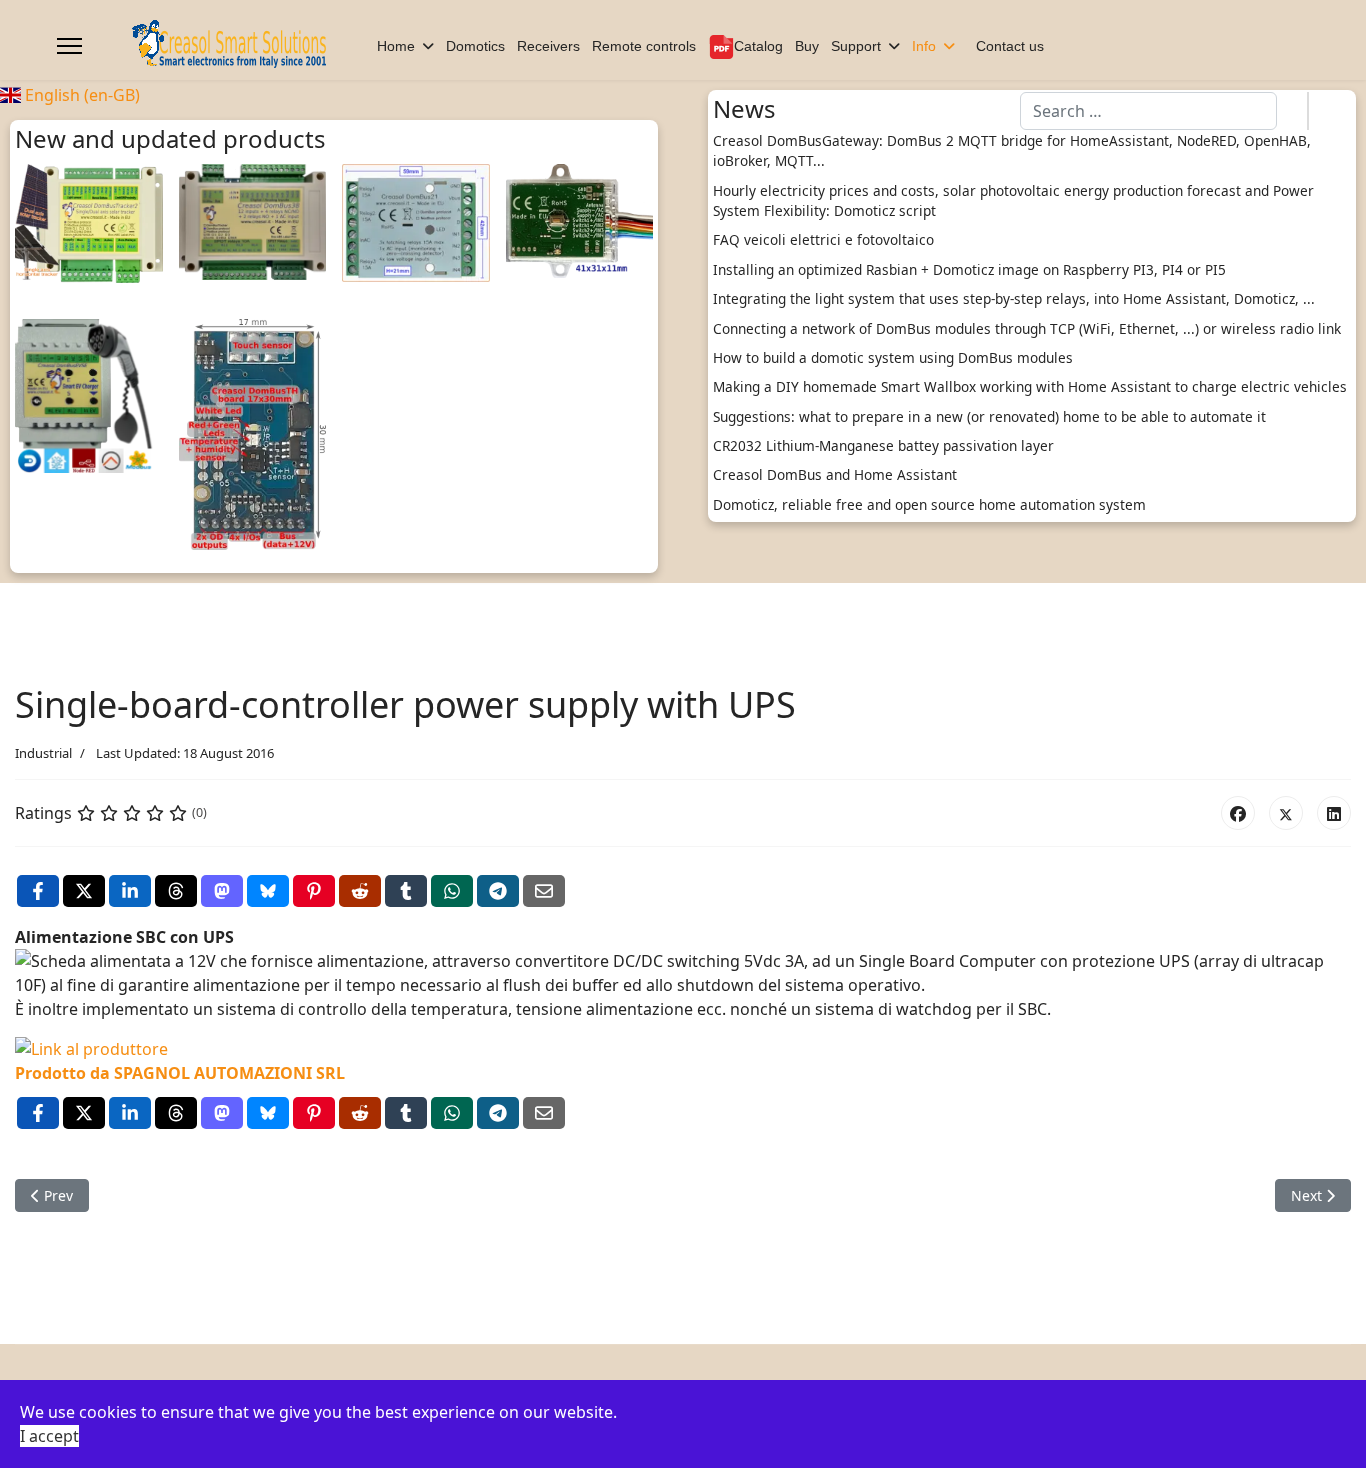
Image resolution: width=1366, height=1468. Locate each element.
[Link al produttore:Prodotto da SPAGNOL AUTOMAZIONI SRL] (683, 1049)
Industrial (43, 753)
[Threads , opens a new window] (176, 891)
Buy (807, 46)
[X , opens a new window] (84, 891)
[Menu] (69, 46)
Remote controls (644, 46)
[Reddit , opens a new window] (360, 891)
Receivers (548, 46)
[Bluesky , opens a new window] (268, 891)
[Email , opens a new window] (544, 891)
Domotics (475, 46)
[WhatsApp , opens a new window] (452, 891)
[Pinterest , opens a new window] (314, 891)
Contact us (1010, 46)
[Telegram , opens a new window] (498, 891)
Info (924, 46)
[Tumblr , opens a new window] (406, 891)
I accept (49, 1436)
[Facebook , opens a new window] (38, 891)
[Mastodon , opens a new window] (222, 891)
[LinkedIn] (1334, 813)
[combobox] (1148, 111)
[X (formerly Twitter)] (1286, 813)
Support (856, 46)
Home (396, 46)
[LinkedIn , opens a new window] (130, 891)
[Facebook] (1238, 813)
